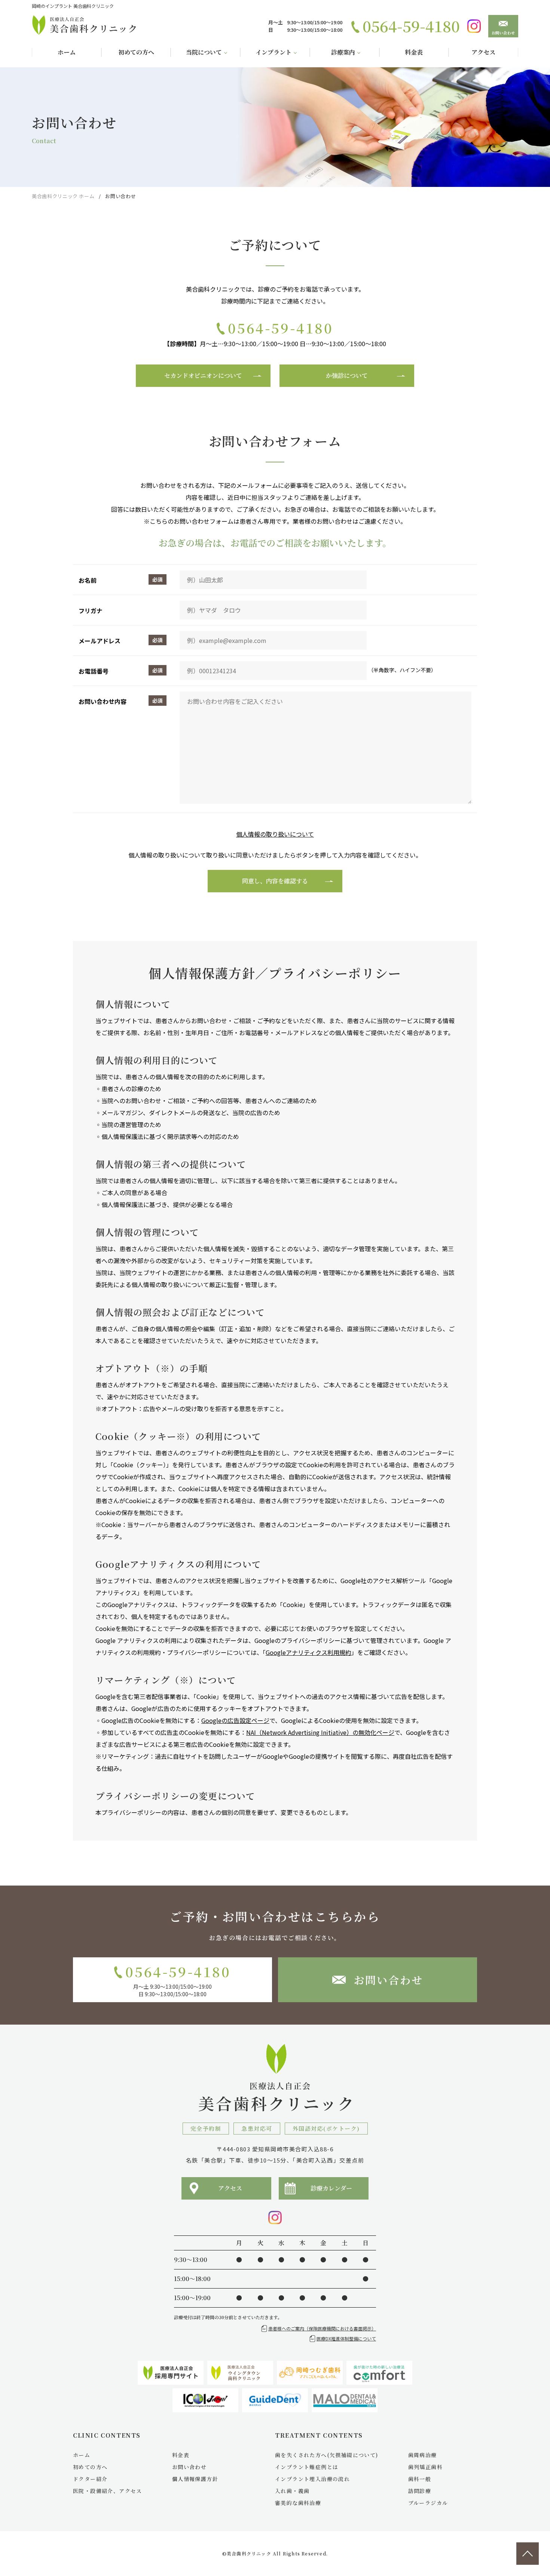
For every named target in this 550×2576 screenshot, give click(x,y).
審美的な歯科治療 (298, 2503)
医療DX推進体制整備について (346, 2338)
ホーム (82, 2455)
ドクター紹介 (90, 2479)
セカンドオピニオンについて (203, 376)
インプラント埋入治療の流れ (312, 2479)
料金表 (181, 2455)
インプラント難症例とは (307, 2467)
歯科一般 (420, 2479)
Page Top (528, 2554)
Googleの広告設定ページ (235, 1720)
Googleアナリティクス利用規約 (308, 1652)
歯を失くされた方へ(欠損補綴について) (327, 2455)
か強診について (347, 376)
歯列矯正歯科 (425, 2467)
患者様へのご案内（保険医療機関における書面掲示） (322, 2328)
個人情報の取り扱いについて (275, 834)
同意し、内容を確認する (275, 881)
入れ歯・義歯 (292, 2491)
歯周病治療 (423, 2455)
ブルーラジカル (428, 2503)
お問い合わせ (503, 33)
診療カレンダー (331, 2188)
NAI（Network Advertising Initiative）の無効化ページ (320, 1732)
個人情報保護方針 (195, 2479)
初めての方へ (90, 2467)
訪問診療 (420, 2491)
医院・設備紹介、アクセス (108, 2491)
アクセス (230, 2188)
